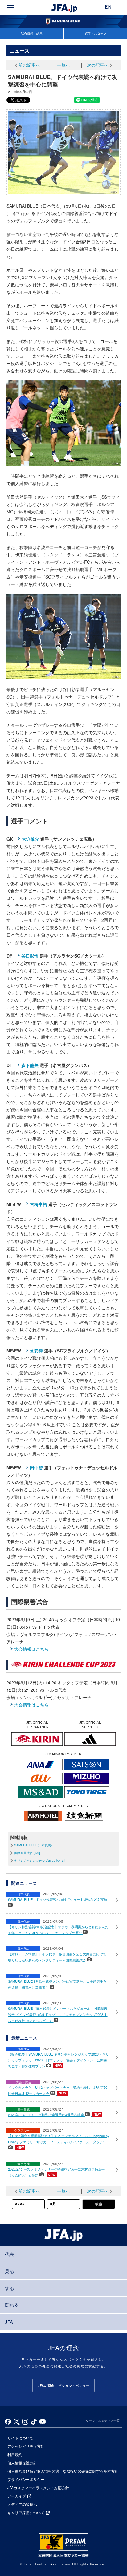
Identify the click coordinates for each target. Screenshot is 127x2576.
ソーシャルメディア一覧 (103, 2421)
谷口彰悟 (30, 956)
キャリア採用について (26, 2512)
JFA (9, 2322)
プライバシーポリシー (26, 2479)
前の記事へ (29, 65)
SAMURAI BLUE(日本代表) (33, 1845)
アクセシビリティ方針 (26, 2446)
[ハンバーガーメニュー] (11, 8)
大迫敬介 (31, 839)
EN (108, 7)
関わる (12, 2305)
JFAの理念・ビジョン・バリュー (63, 2386)
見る (10, 2271)
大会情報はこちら (31, 1649)
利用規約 (15, 2454)
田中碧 (36, 1467)
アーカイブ (17, 2496)
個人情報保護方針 (22, 2463)
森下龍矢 (30, 1065)
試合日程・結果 (32, 34)
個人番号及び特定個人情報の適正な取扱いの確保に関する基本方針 (63, 2471)
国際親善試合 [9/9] (27, 1853)
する (10, 2288)
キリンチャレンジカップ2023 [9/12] (39, 1861)
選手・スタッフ (96, 34)
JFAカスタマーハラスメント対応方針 (38, 2488)
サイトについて (20, 2438)
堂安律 (36, 1351)
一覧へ (63, 65)
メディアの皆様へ (22, 2504)
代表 (10, 2254)
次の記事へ (98, 65)
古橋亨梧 (39, 1204)
